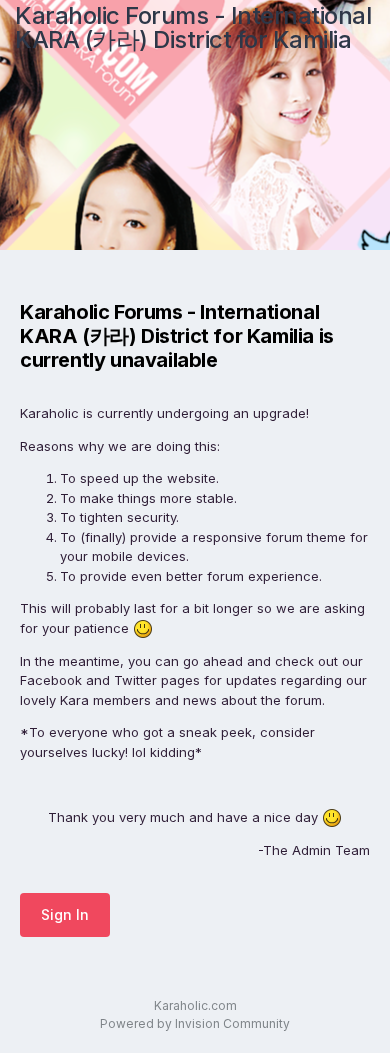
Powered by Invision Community (195, 1023)
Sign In (65, 914)
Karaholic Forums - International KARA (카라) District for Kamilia (193, 27)
